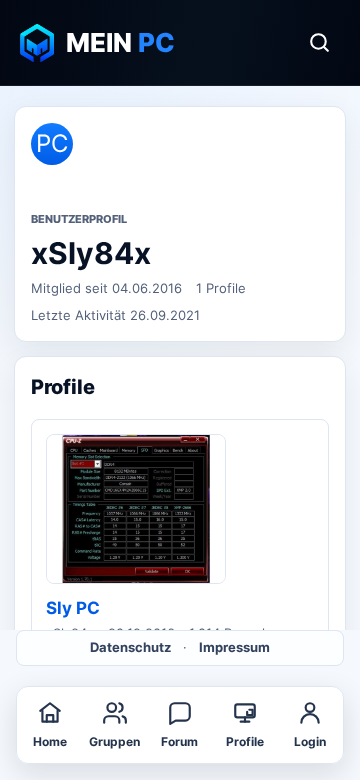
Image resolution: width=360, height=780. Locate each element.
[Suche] (319, 43)
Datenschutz (130, 647)
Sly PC (73, 608)
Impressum (234, 647)
